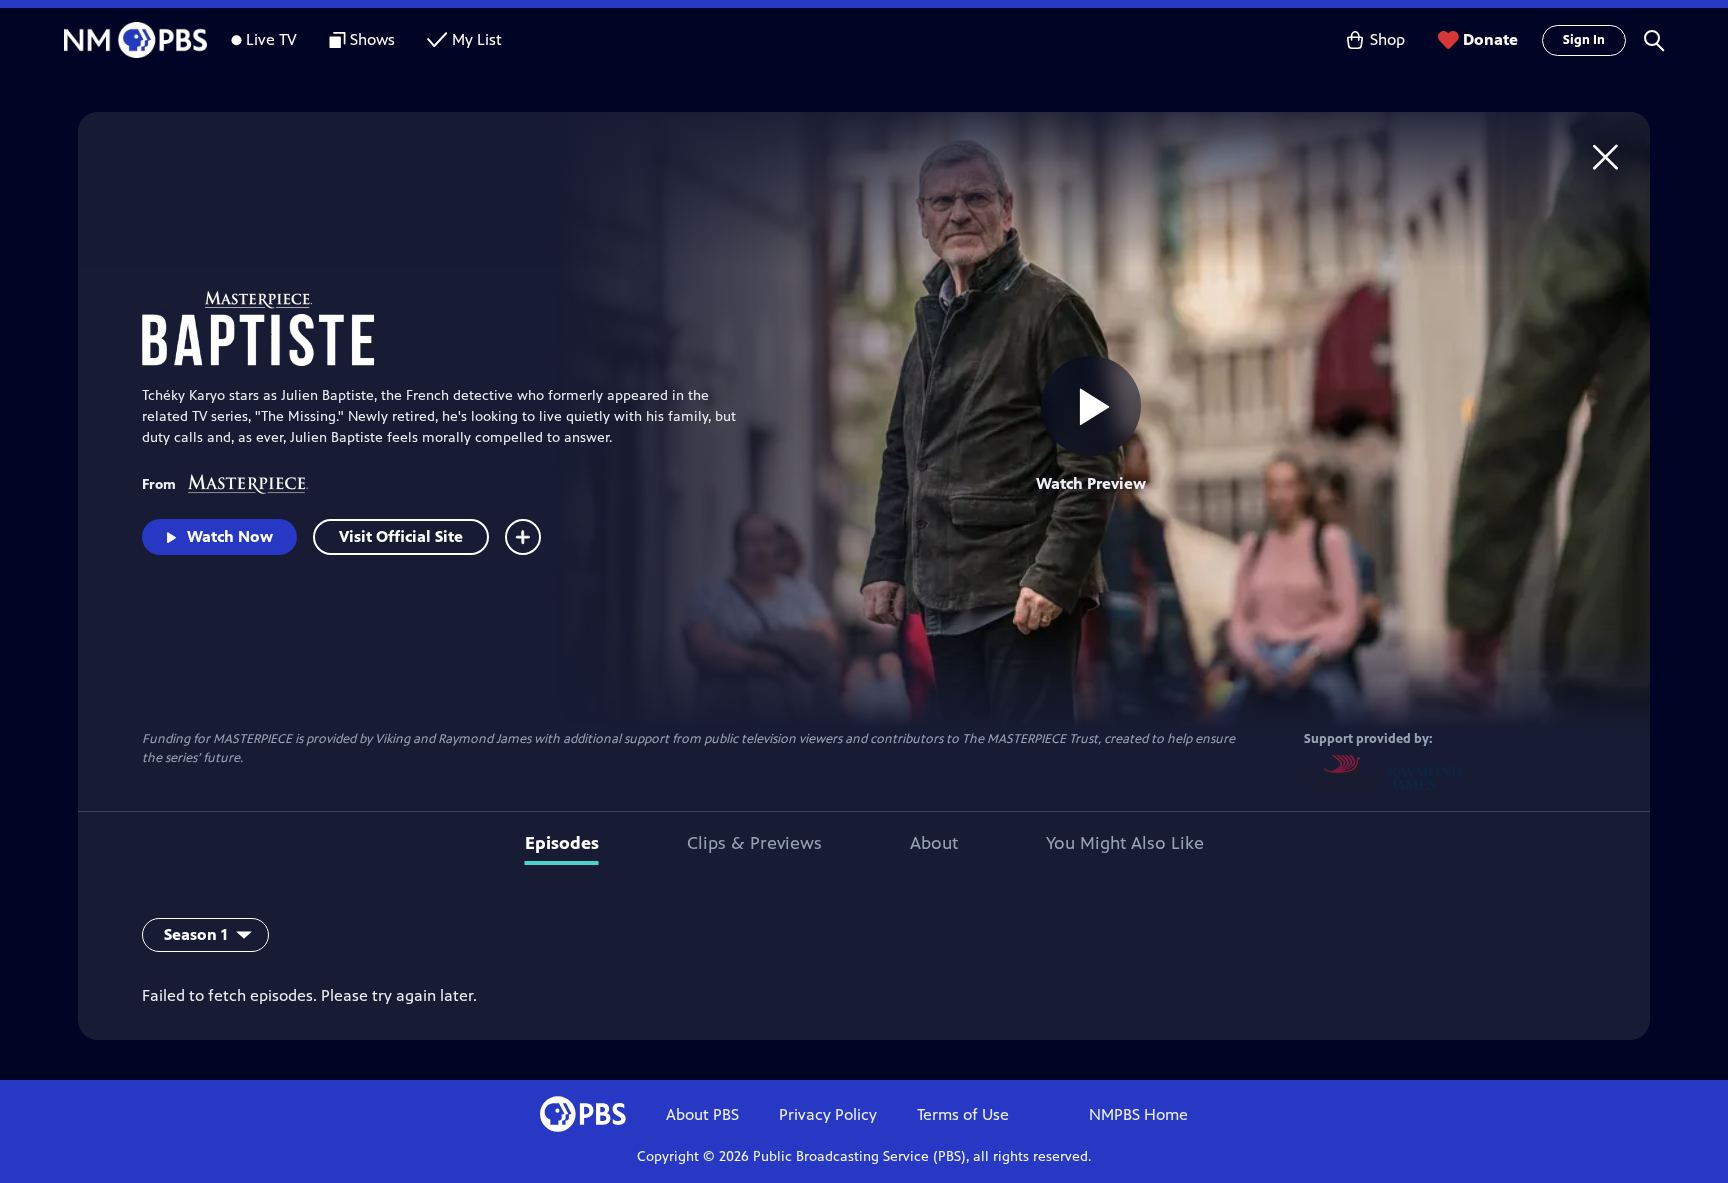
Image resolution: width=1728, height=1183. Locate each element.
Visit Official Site (401, 536)
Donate (1490, 39)
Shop (1387, 39)
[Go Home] (1605, 156)
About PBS (702, 1114)
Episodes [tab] (562, 843)
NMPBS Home (1138, 1114)
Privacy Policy (828, 1114)
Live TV (271, 39)
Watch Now (230, 536)
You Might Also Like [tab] (1125, 843)
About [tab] (934, 843)
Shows (372, 39)
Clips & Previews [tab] (754, 843)
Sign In (1584, 40)
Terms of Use (963, 1114)
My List (477, 39)
